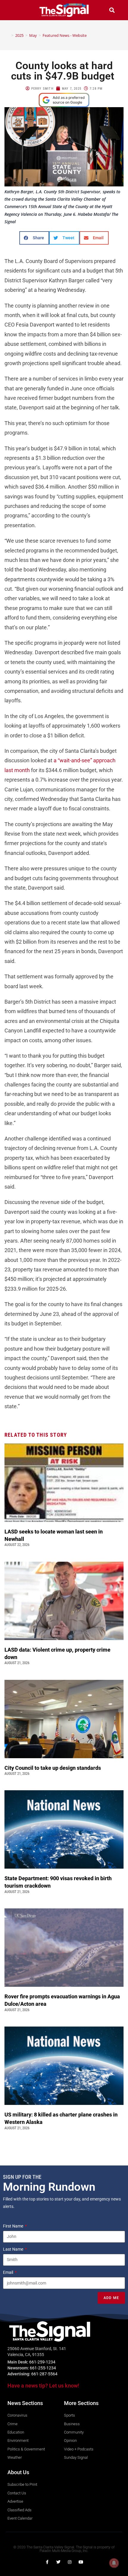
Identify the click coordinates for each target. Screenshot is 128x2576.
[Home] (8, 35)
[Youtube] (81, 2562)
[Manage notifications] (114, 2563)
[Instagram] (70, 2562)
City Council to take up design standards (54, 1768)
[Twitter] (58, 2562)
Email (8, 2272)
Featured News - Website (65, 35)
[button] (16, 10)
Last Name (14, 2249)
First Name (14, 2226)
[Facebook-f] (47, 2562)
